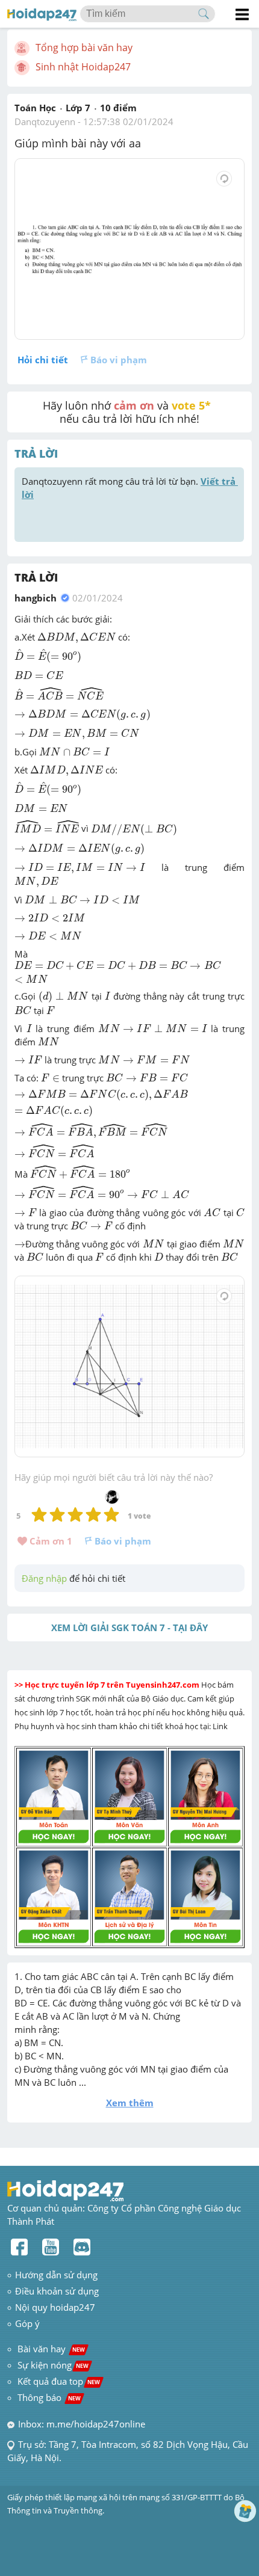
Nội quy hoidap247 (55, 2307)
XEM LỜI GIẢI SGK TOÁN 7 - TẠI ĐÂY (129, 1628)
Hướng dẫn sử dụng (56, 2275)
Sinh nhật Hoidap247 (83, 67)
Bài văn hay (50, 2349)
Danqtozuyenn (45, 121)
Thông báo (49, 2397)
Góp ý (27, 2323)
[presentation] (76, 638)
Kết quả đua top (59, 2381)
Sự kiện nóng (53, 2365)
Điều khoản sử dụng (57, 2291)
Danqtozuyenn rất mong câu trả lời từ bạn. (130, 488)
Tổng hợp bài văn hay (84, 48)
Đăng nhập (44, 1578)
